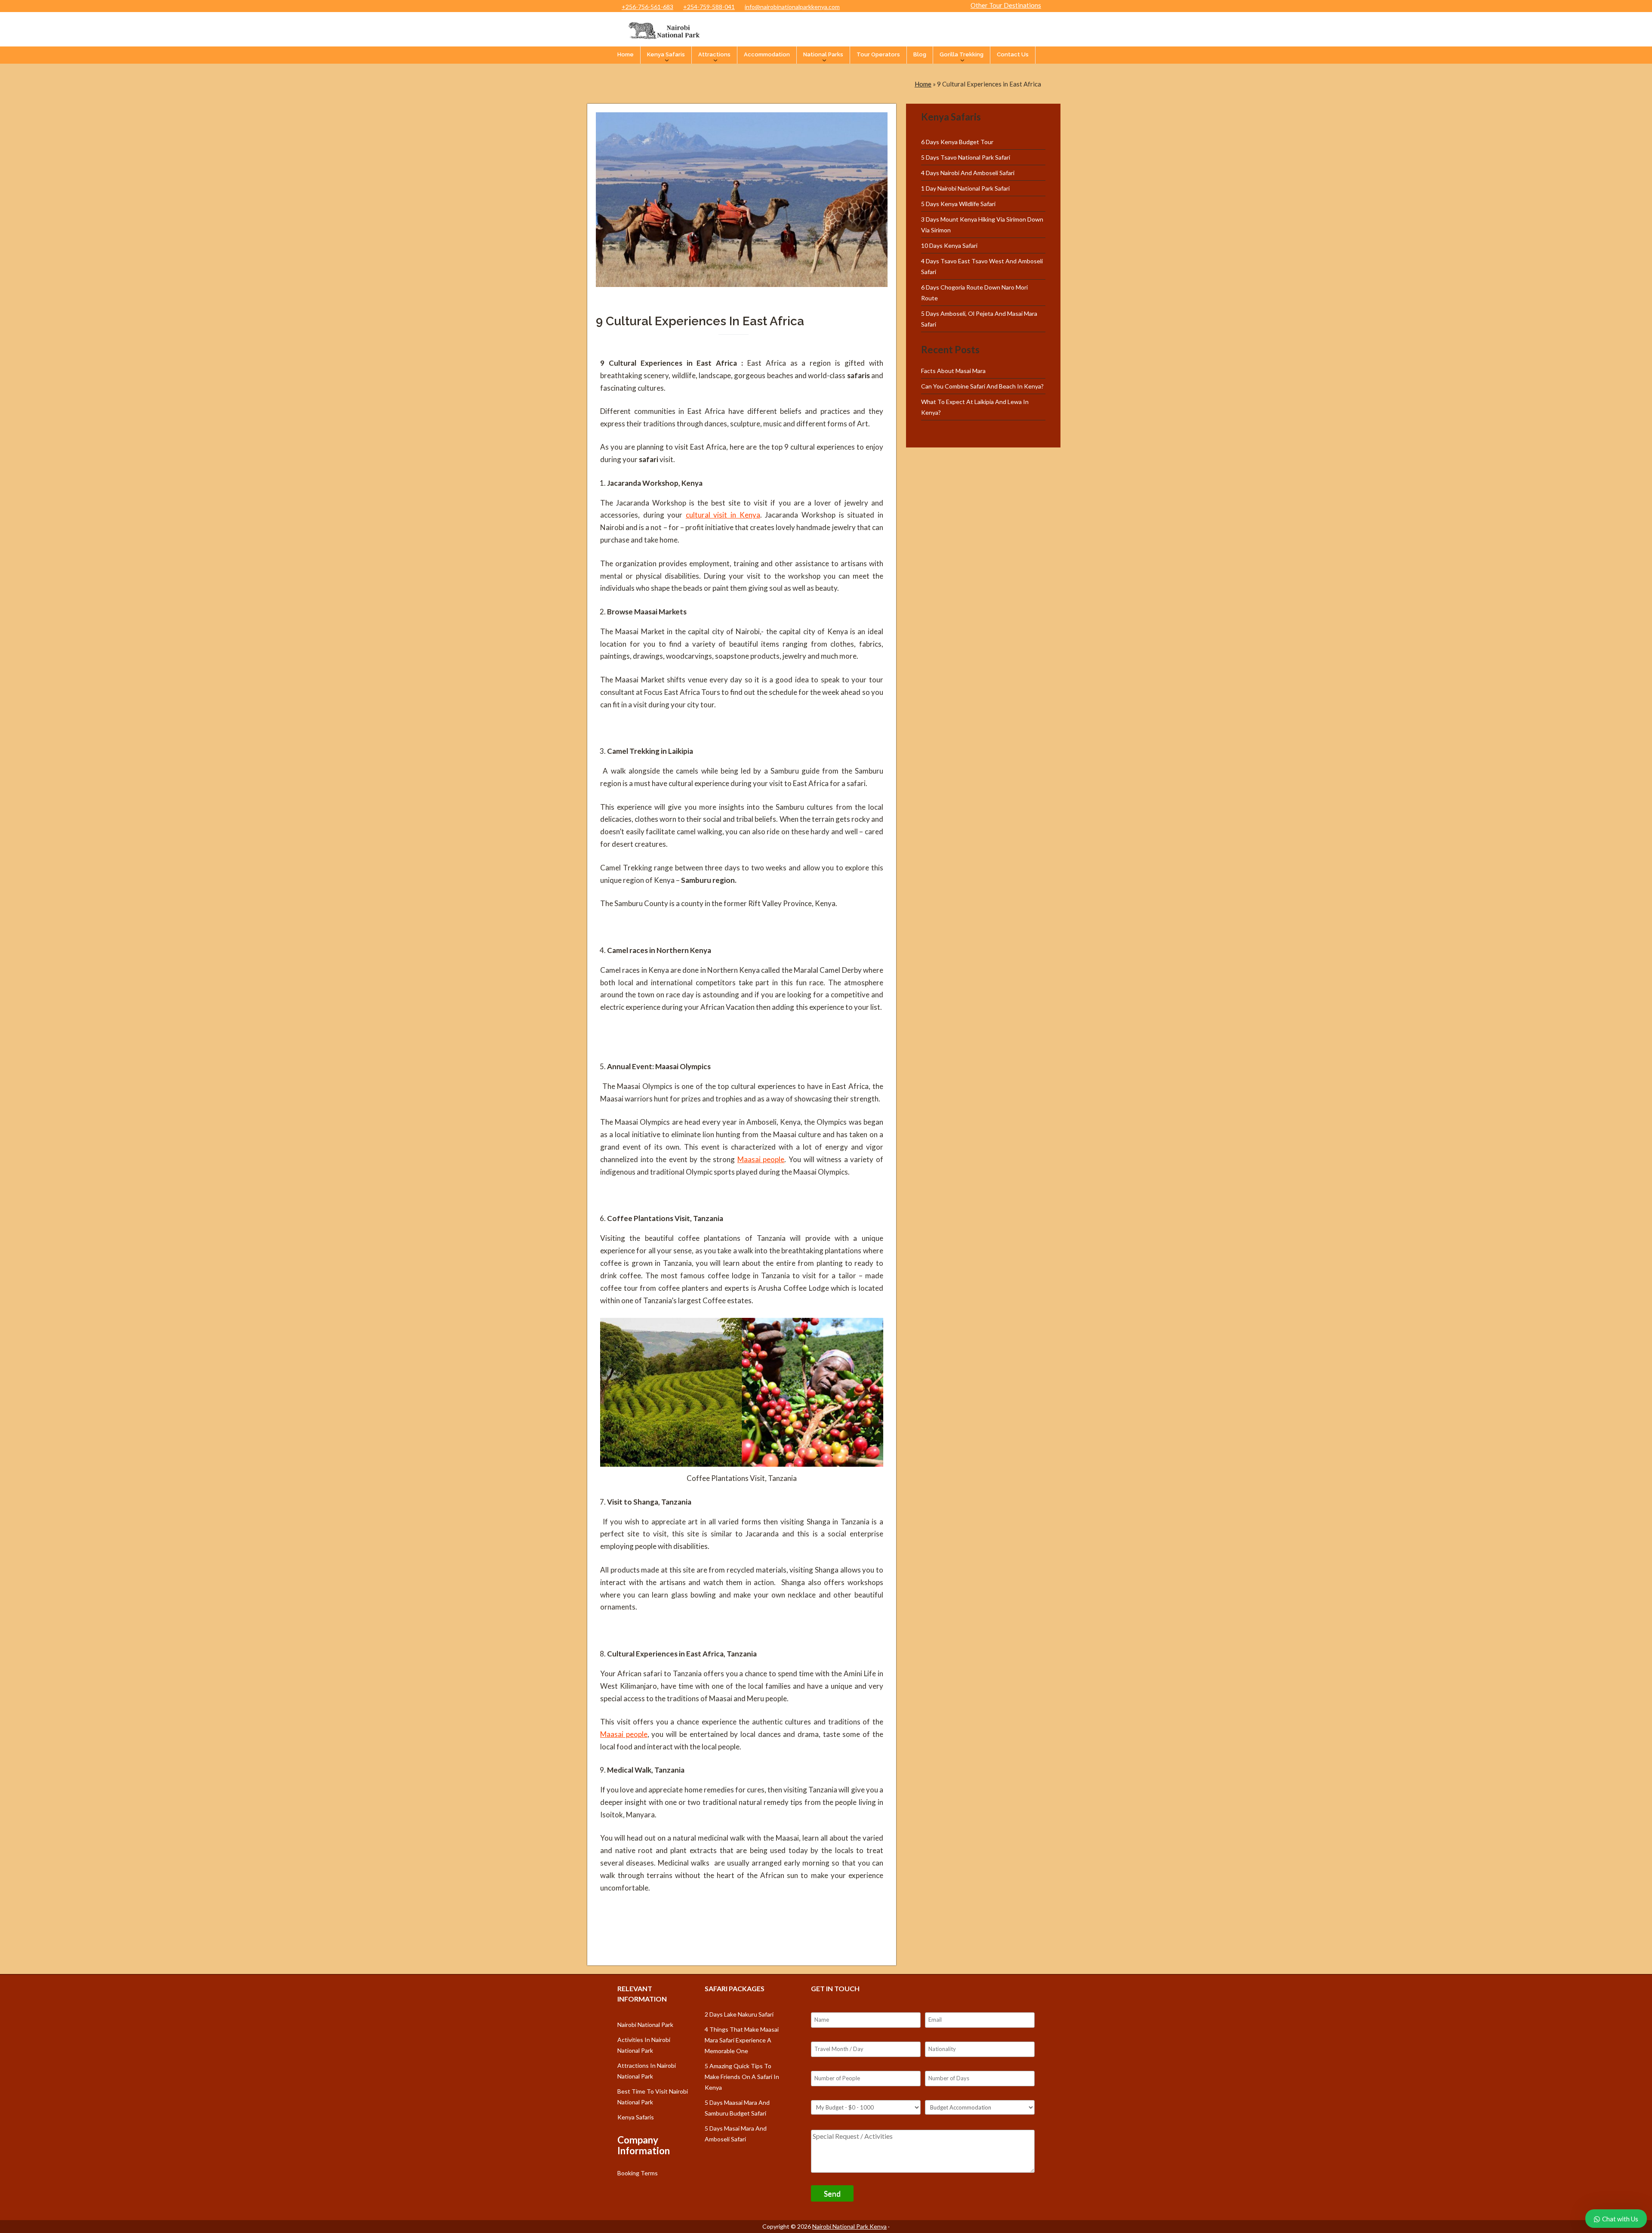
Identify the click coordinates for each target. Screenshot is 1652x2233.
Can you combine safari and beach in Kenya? (982, 386)
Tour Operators (878, 54)
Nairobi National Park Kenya (849, 2226)
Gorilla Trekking (962, 54)
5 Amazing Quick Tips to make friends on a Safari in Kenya (742, 2077)
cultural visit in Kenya (723, 515)
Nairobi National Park (645, 2025)
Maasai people (761, 1159)
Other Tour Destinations (1006, 5)
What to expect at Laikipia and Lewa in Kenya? (975, 407)
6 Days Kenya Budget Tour (957, 142)
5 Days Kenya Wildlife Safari (958, 204)
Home (626, 54)
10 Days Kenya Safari (949, 245)
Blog (920, 54)
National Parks (823, 54)
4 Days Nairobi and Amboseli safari (968, 173)
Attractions (714, 54)
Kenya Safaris (666, 54)
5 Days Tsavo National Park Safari (966, 157)
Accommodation (767, 54)
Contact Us (1013, 54)
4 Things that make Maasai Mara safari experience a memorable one (742, 2040)
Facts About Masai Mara (953, 371)
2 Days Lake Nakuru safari (739, 2014)
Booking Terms (638, 2173)
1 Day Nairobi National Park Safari (965, 188)
